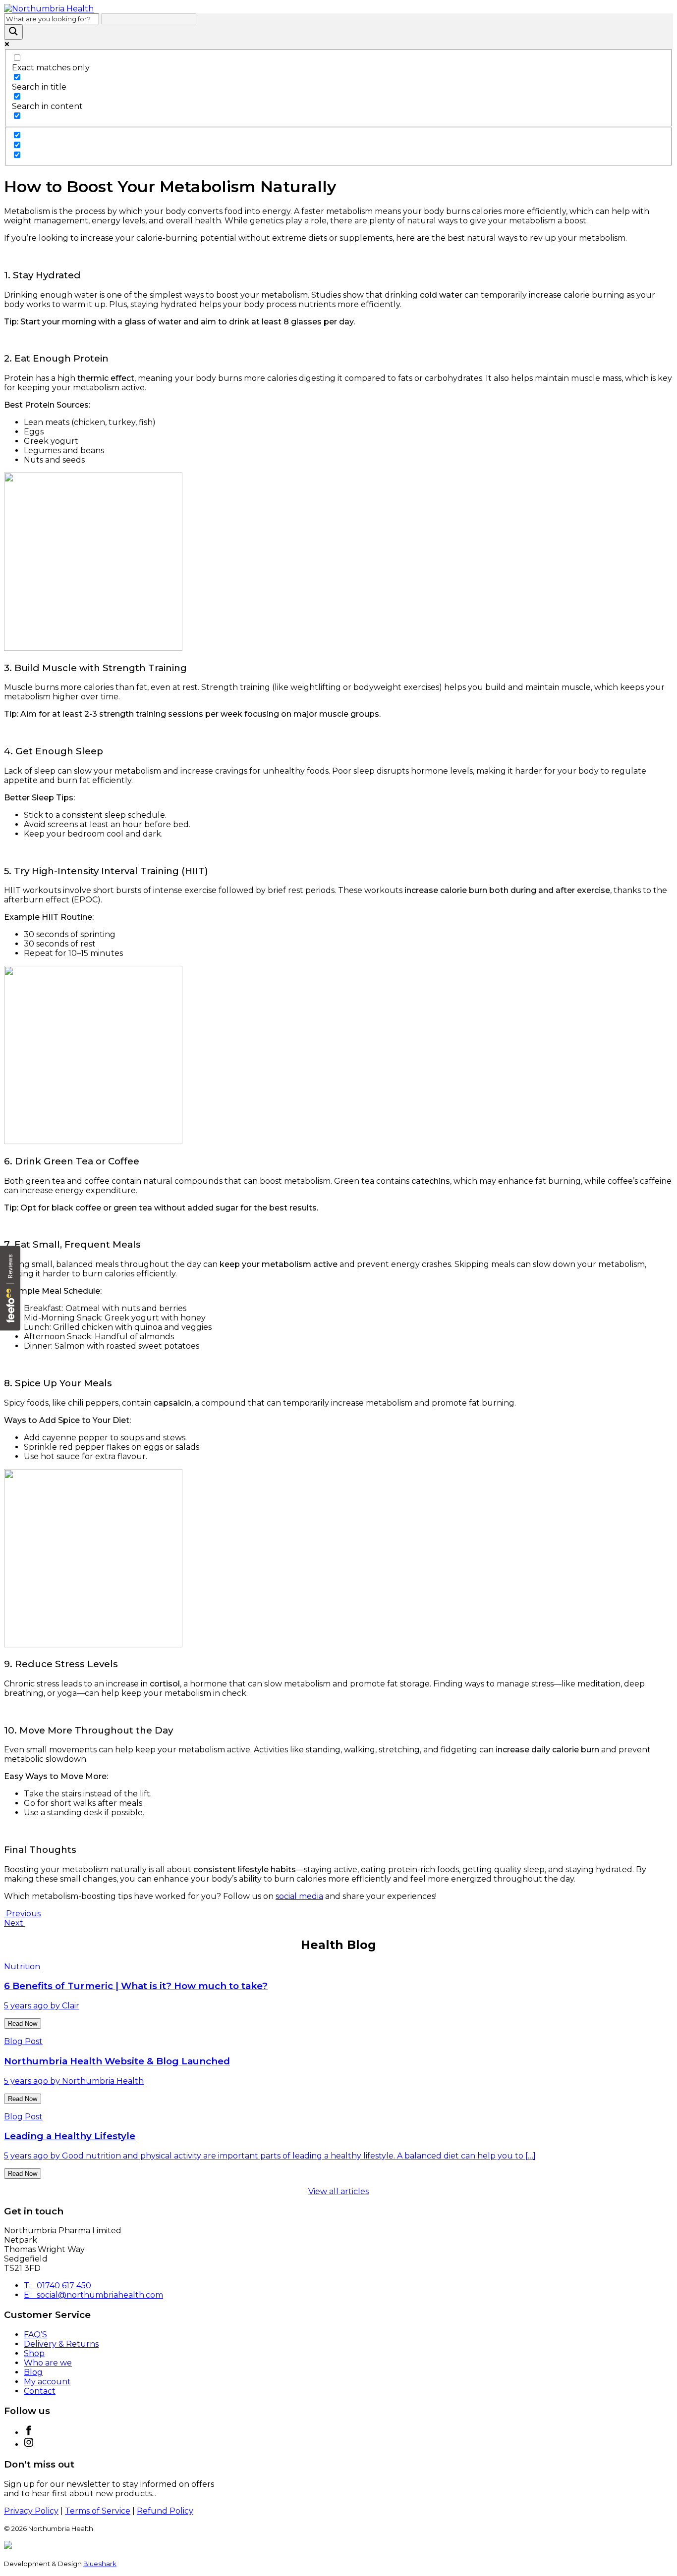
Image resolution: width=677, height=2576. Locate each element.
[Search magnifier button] (13, 32)
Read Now (23, 2024)
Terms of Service (98, 2511)
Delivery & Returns (61, 2344)
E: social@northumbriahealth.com (93, 2295)
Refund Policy (165, 2511)
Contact (40, 2391)
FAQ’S (35, 2335)
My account (47, 2382)
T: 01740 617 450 (57, 2286)
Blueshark (100, 2564)
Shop (34, 2353)
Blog (33, 2372)
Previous (22, 1914)
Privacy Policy (31, 2511)
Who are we (48, 2363)
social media (299, 1896)
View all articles (338, 2191)
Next (15, 1923)
